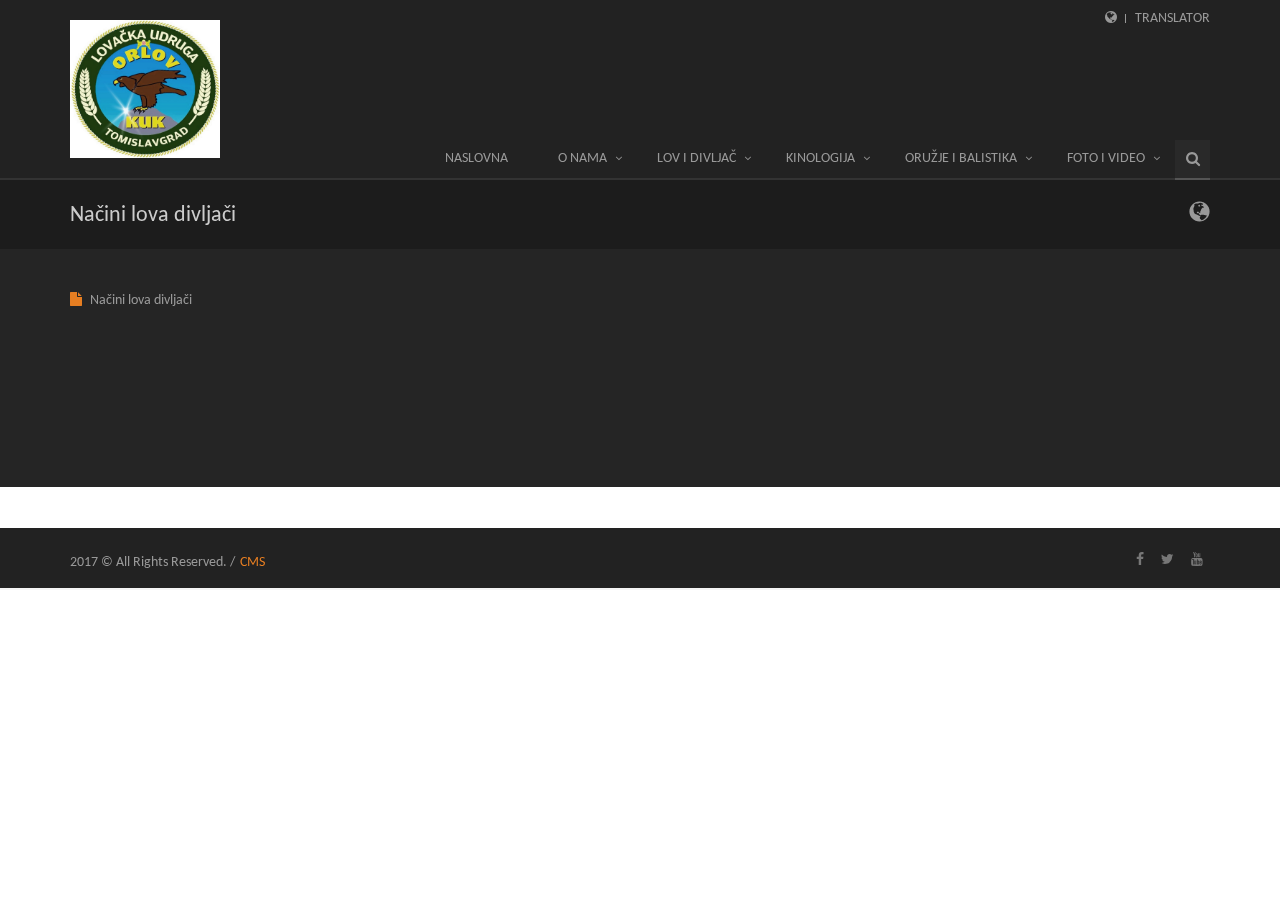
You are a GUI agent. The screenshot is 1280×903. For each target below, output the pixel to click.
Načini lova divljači (141, 300)
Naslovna (476, 158)
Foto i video (1106, 158)
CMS (252, 562)
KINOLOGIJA (820, 158)
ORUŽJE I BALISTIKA (961, 158)
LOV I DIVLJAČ (696, 158)
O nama (582, 158)
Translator (1172, 18)
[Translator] (1199, 217)
